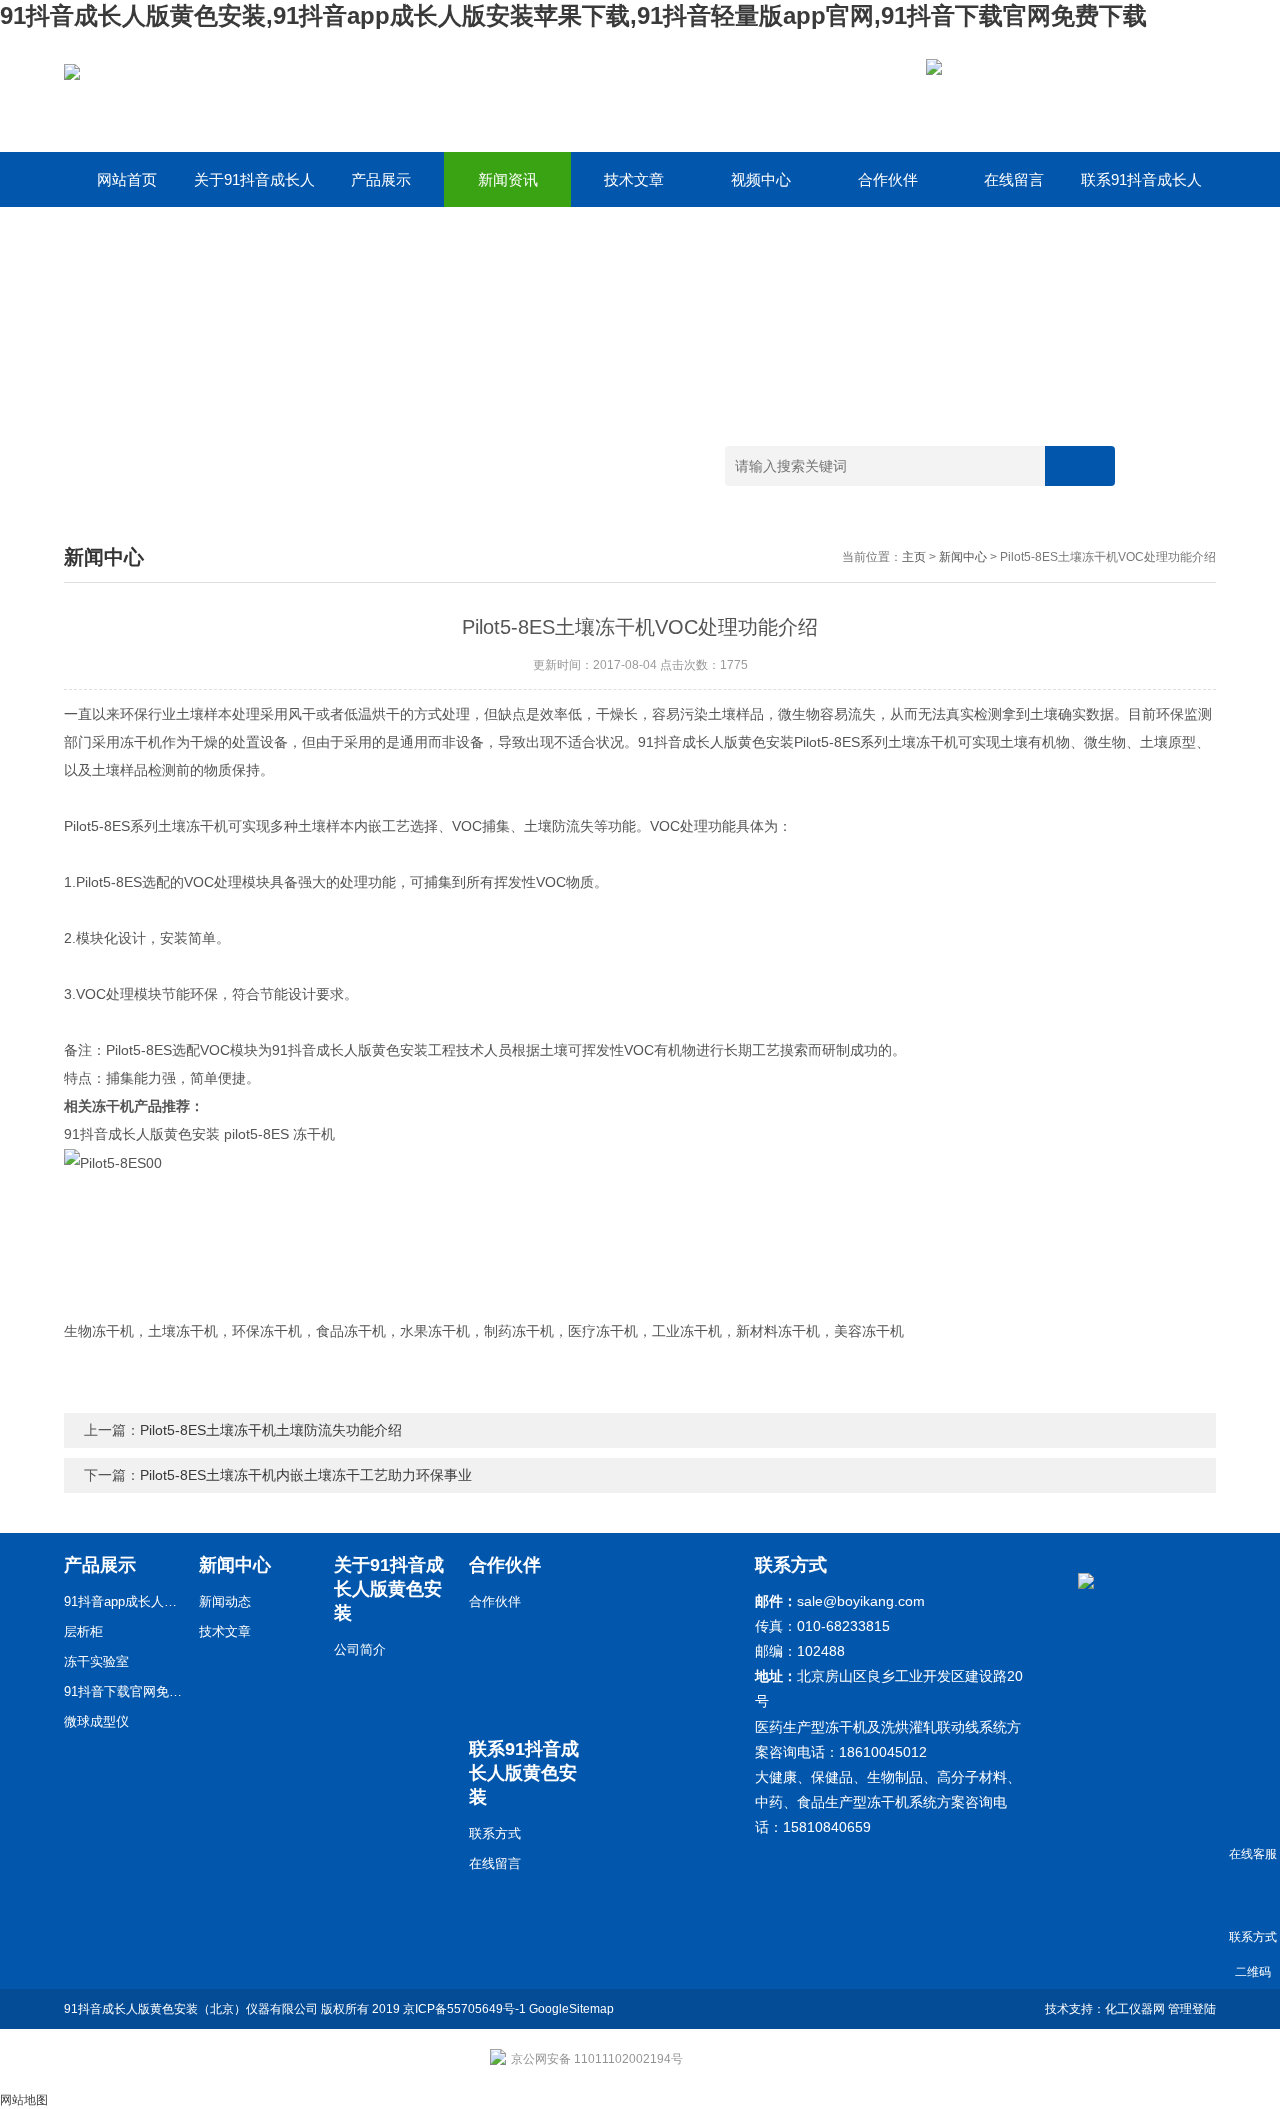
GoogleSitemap (571, 2009)
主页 (914, 557)
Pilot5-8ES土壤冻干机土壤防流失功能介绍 (271, 1430)
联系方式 (495, 1833)
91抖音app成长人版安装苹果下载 (124, 1601)
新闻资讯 (508, 179)
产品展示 (381, 179)
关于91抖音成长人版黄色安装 (254, 189)
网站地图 (24, 2100)
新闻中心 (963, 557)
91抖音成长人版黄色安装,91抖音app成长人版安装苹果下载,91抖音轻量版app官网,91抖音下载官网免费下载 (573, 15)
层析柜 (83, 1631)
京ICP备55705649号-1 (464, 2009)
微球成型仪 (96, 1721)
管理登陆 (1192, 2009)
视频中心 (761, 179)
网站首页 (127, 179)
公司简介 (360, 1649)
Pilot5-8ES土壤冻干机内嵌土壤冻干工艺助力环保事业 (306, 1475)
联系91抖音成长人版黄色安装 (1141, 189)
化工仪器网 (1135, 2009)
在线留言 (1014, 179)
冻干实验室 (96, 1661)
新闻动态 (225, 1601)
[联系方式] (1252, 1895)
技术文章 (634, 179)
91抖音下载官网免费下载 (124, 1691)
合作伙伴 (888, 179)
